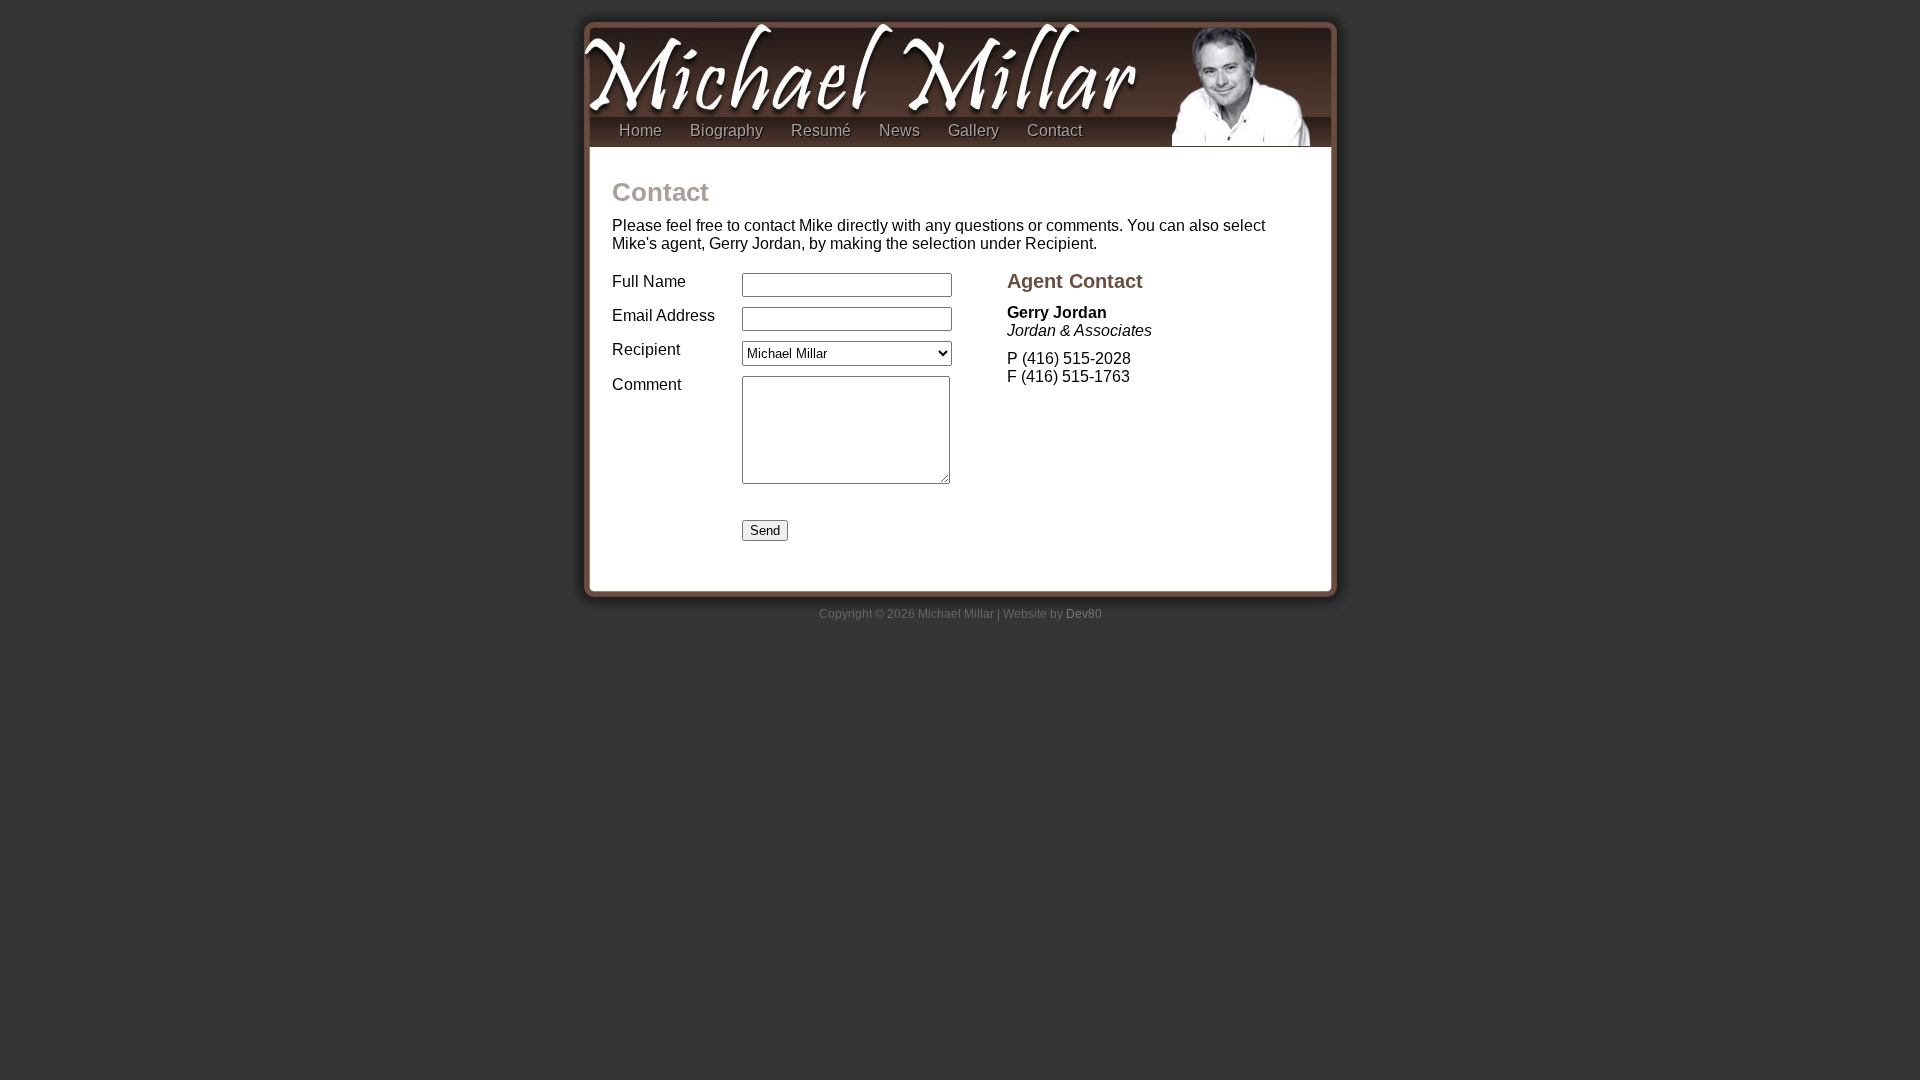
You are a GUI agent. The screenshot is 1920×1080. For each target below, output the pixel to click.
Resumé (821, 130)
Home (640, 130)
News (899, 130)
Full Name (649, 281)
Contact (1054, 130)
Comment (646, 384)
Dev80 (1084, 614)
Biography (726, 130)
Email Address (663, 315)
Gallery (973, 130)
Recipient (646, 349)
